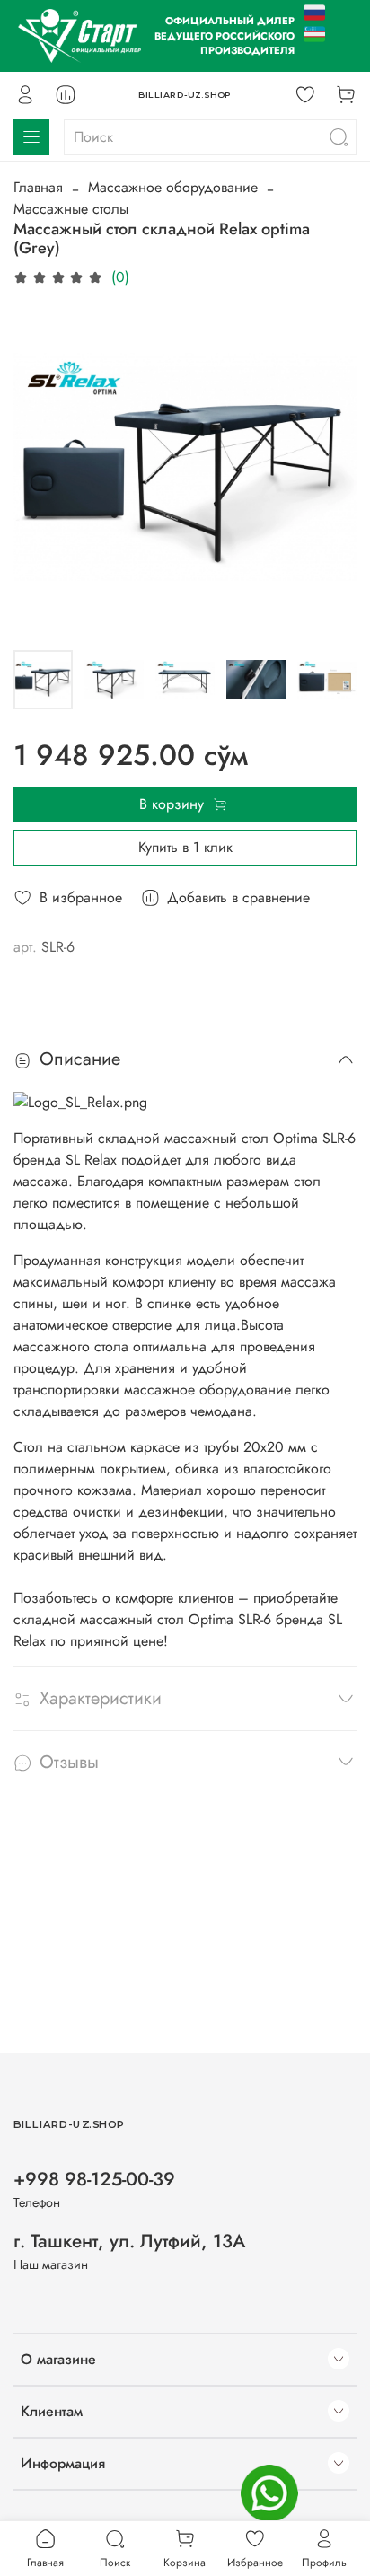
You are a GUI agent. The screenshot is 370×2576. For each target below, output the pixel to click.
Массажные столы (71, 209)
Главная (38, 187)
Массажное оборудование (173, 187)
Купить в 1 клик (185, 847)
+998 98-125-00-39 (94, 2179)
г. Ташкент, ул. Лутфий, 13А (129, 2241)
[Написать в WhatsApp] (269, 2493)
